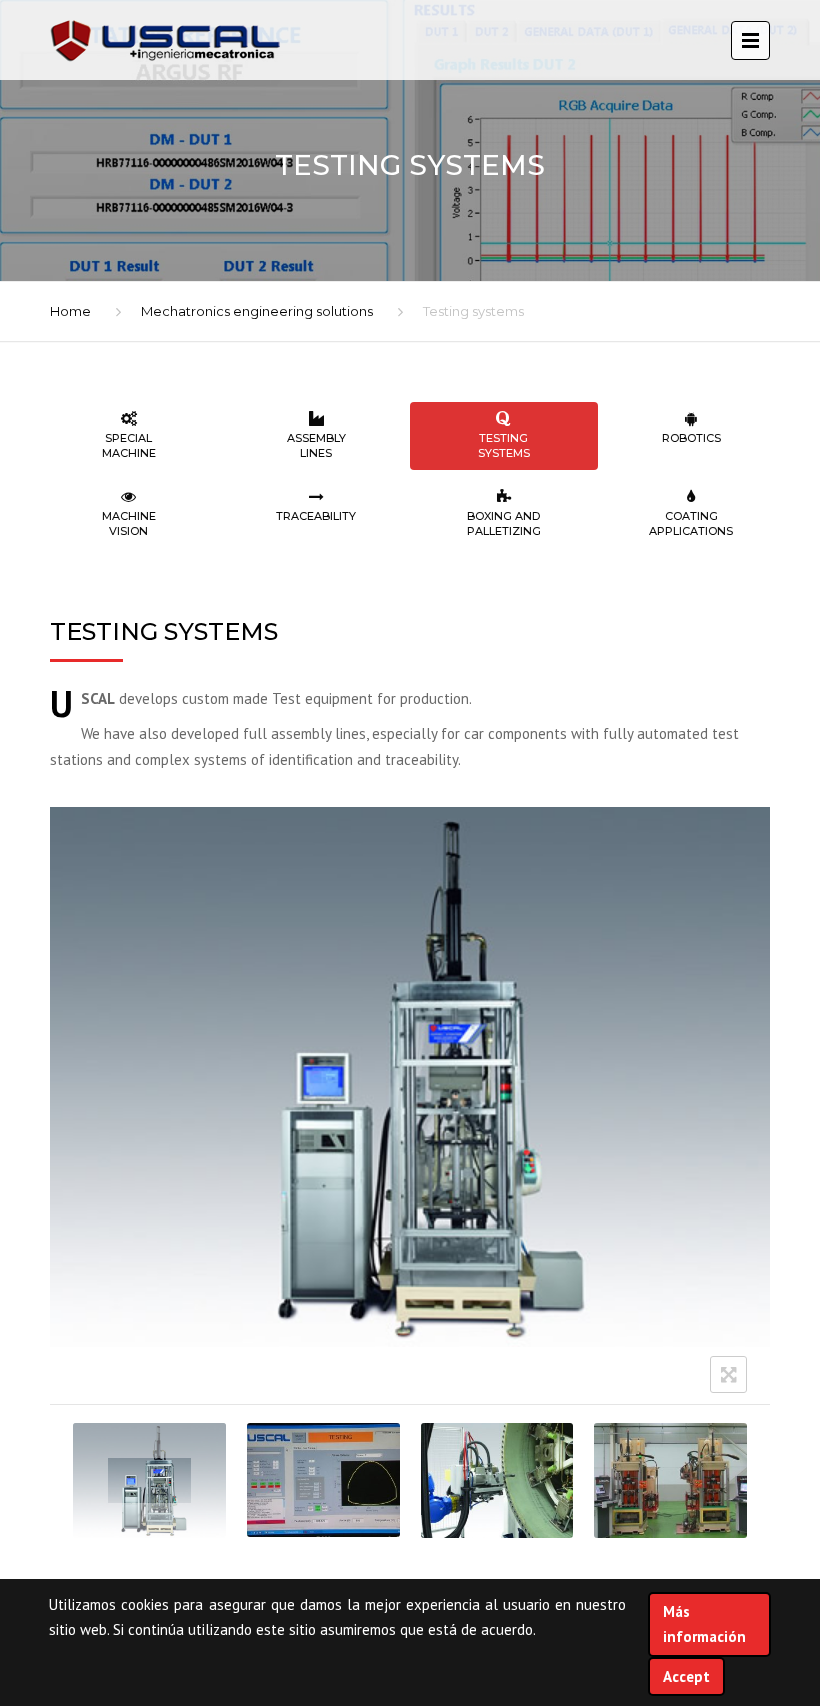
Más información (704, 1624)
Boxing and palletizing (504, 523)
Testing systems (504, 445)
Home (70, 311)
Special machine (129, 445)
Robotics (691, 438)
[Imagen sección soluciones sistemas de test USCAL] (149, 1480)
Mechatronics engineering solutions (257, 311)
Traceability (316, 516)
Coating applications (691, 523)
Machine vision (129, 523)
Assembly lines (316, 445)
